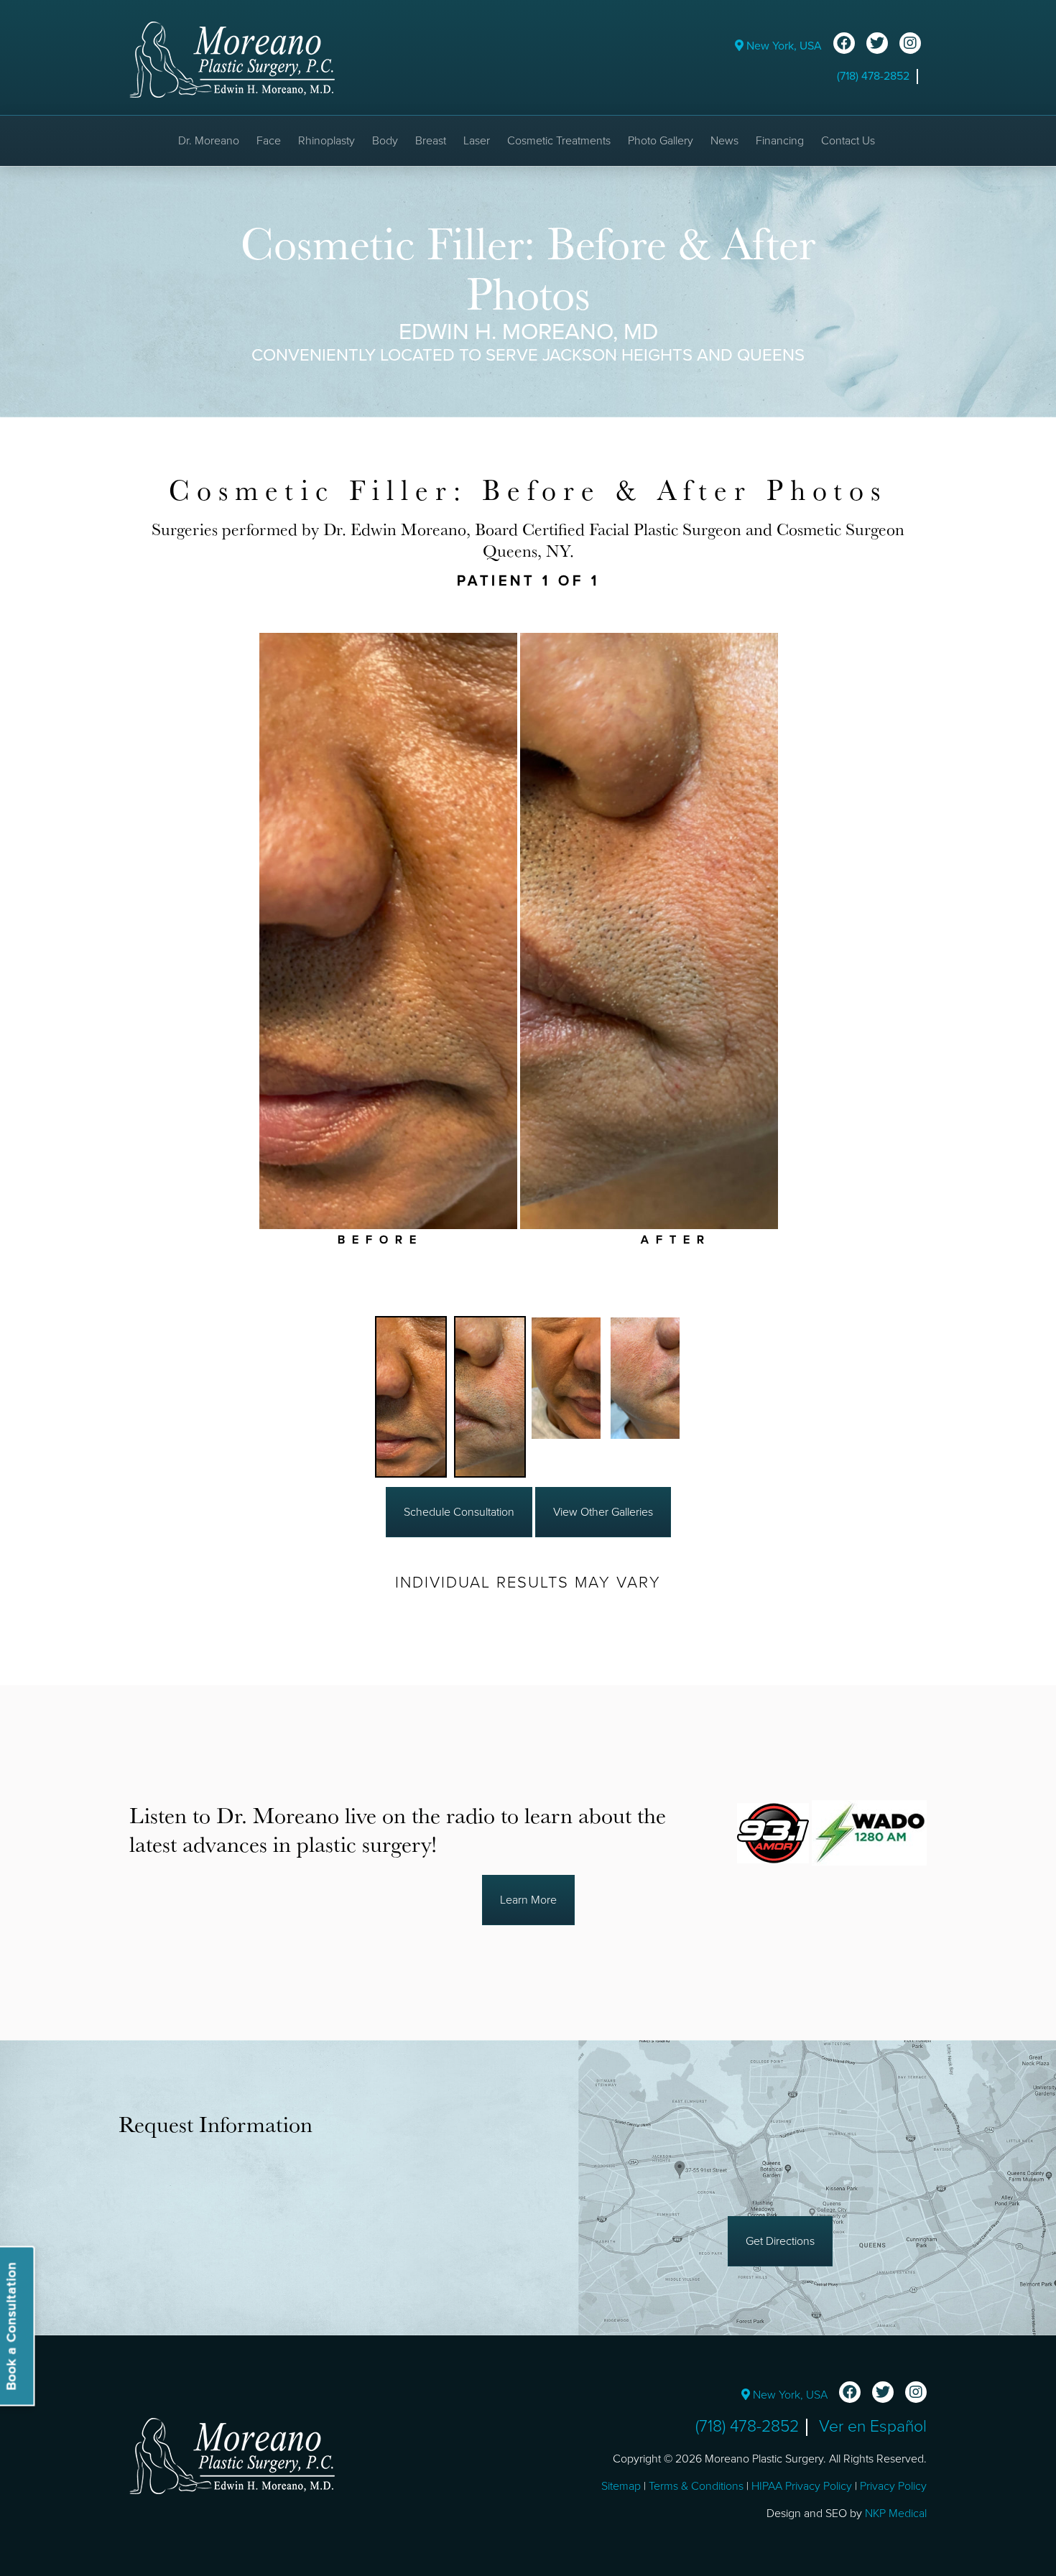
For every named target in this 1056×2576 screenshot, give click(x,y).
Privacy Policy (893, 2486)
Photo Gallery (661, 141)
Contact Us (848, 141)
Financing (780, 141)
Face (269, 141)
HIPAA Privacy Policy (802, 2486)
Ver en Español (873, 2427)
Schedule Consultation (459, 1512)
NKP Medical (896, 2514)
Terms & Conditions (696, 2486)
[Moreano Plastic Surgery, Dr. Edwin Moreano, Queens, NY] (232, 59)
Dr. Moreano (209, 141)
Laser (477, 141)
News (724, 141)
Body (385, 141)
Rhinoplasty (326, 141)
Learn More (528, 1900)
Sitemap (621, 2486)
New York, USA (783, 46)
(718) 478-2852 (873, 76)
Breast (431, 141)
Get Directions (780, 2241)
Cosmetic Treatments (559, 141)
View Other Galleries (603, 1512)
